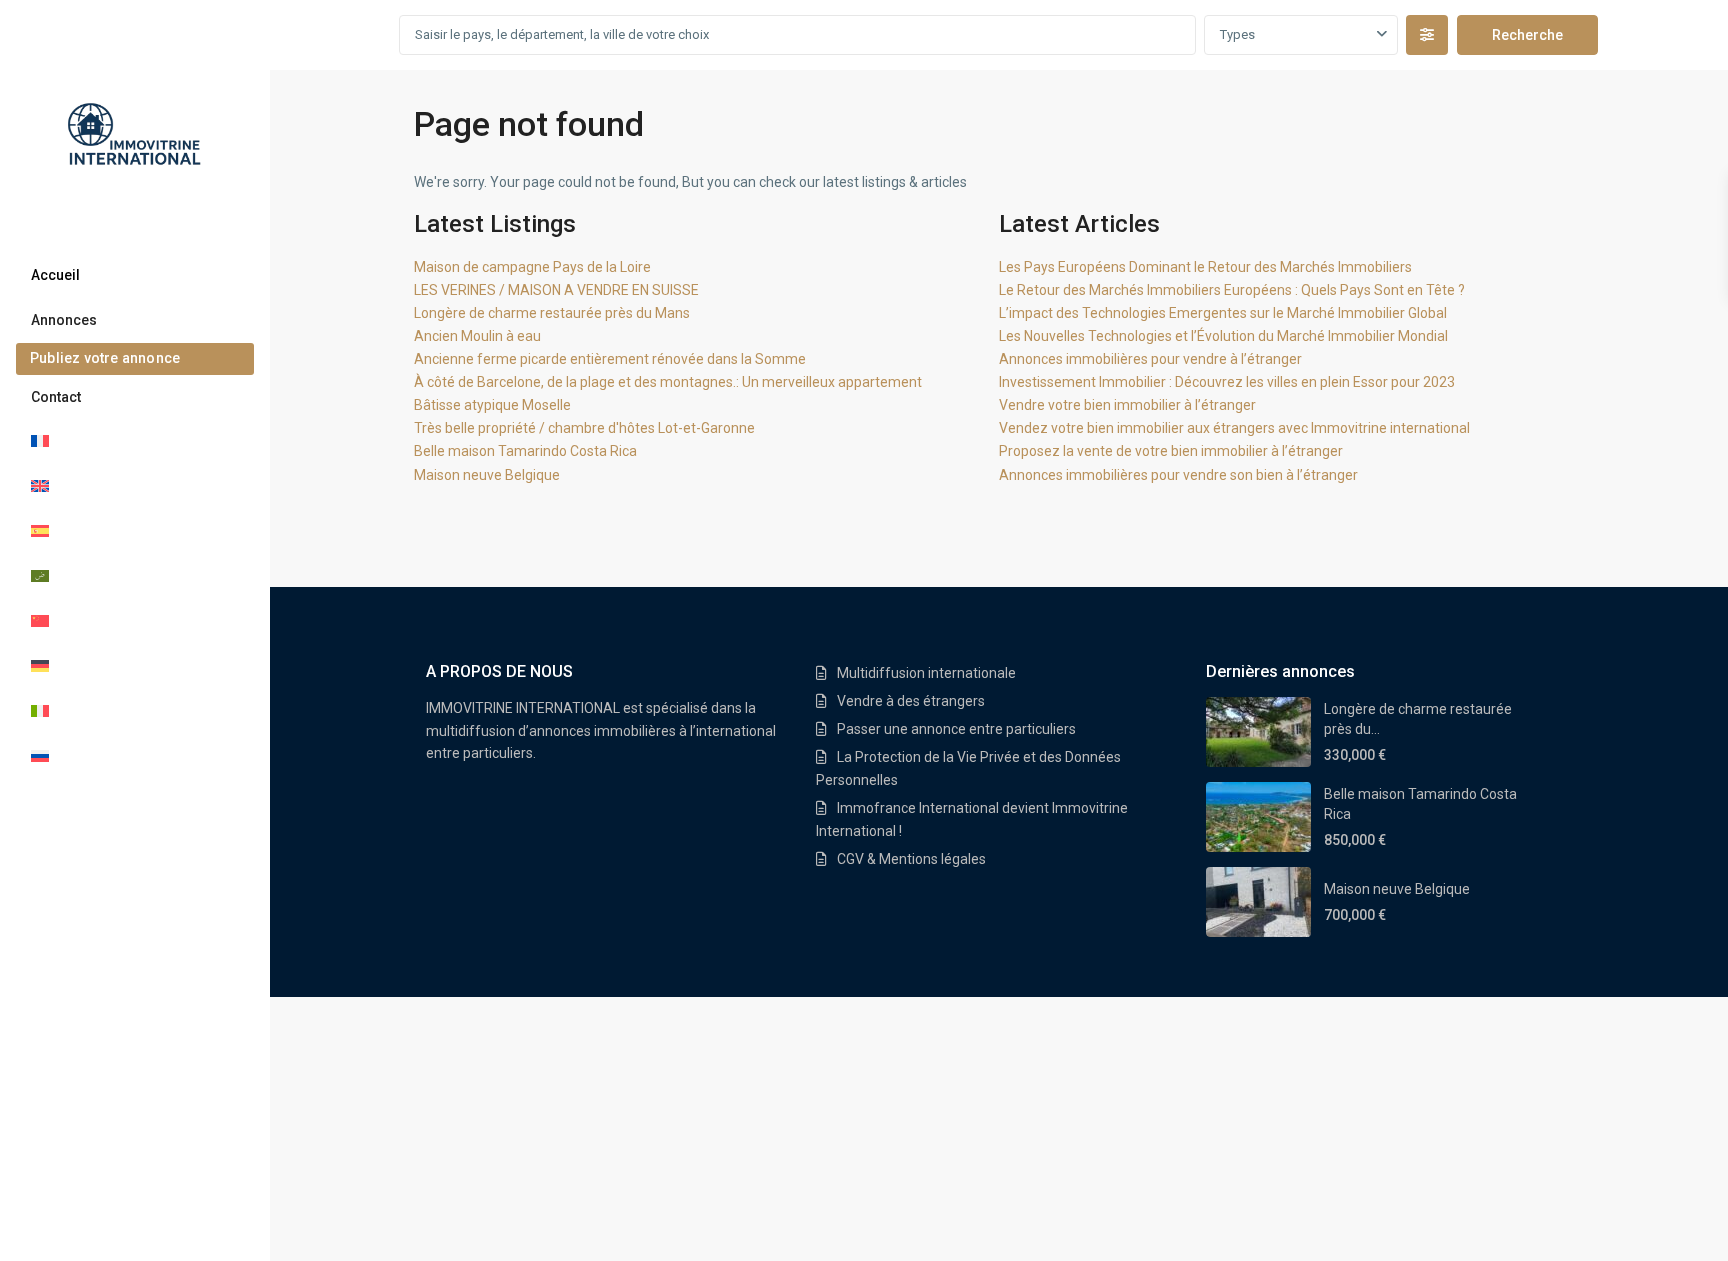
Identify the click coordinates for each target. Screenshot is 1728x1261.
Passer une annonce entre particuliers (956, 729)
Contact (56, 397)
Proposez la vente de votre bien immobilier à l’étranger (1171, 451)
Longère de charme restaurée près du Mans (552, 313)
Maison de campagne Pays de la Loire (532, 267)
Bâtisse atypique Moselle (492, 405)
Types (1237, 34)
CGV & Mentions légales (911, 859)
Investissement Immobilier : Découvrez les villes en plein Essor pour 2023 (1227, 382)
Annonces (64, 320)
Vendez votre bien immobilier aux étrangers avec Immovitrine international (1234, 428)
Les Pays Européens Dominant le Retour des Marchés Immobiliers (1205, 267)
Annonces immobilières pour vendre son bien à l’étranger (1178, 475)
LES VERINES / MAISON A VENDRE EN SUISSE (556, 290)
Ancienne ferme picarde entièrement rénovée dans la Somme (610, 359)
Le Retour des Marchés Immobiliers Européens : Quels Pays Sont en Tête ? (1232, 290)
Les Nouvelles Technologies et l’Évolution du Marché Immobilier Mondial (1223, 336)
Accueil (55, 275)
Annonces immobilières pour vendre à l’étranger (1150, 359)
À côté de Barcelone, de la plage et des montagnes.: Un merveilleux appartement (668, 382)
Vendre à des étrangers (911, 701)
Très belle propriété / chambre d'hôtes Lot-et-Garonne (584, 428)
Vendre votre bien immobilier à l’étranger (1127, 405)
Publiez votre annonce (105, 358)
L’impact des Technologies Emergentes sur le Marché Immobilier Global (1223, 313)
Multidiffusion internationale (926, 673)
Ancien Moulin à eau (477, 336)
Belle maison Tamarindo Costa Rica (525, 451)
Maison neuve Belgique (487, 475)
